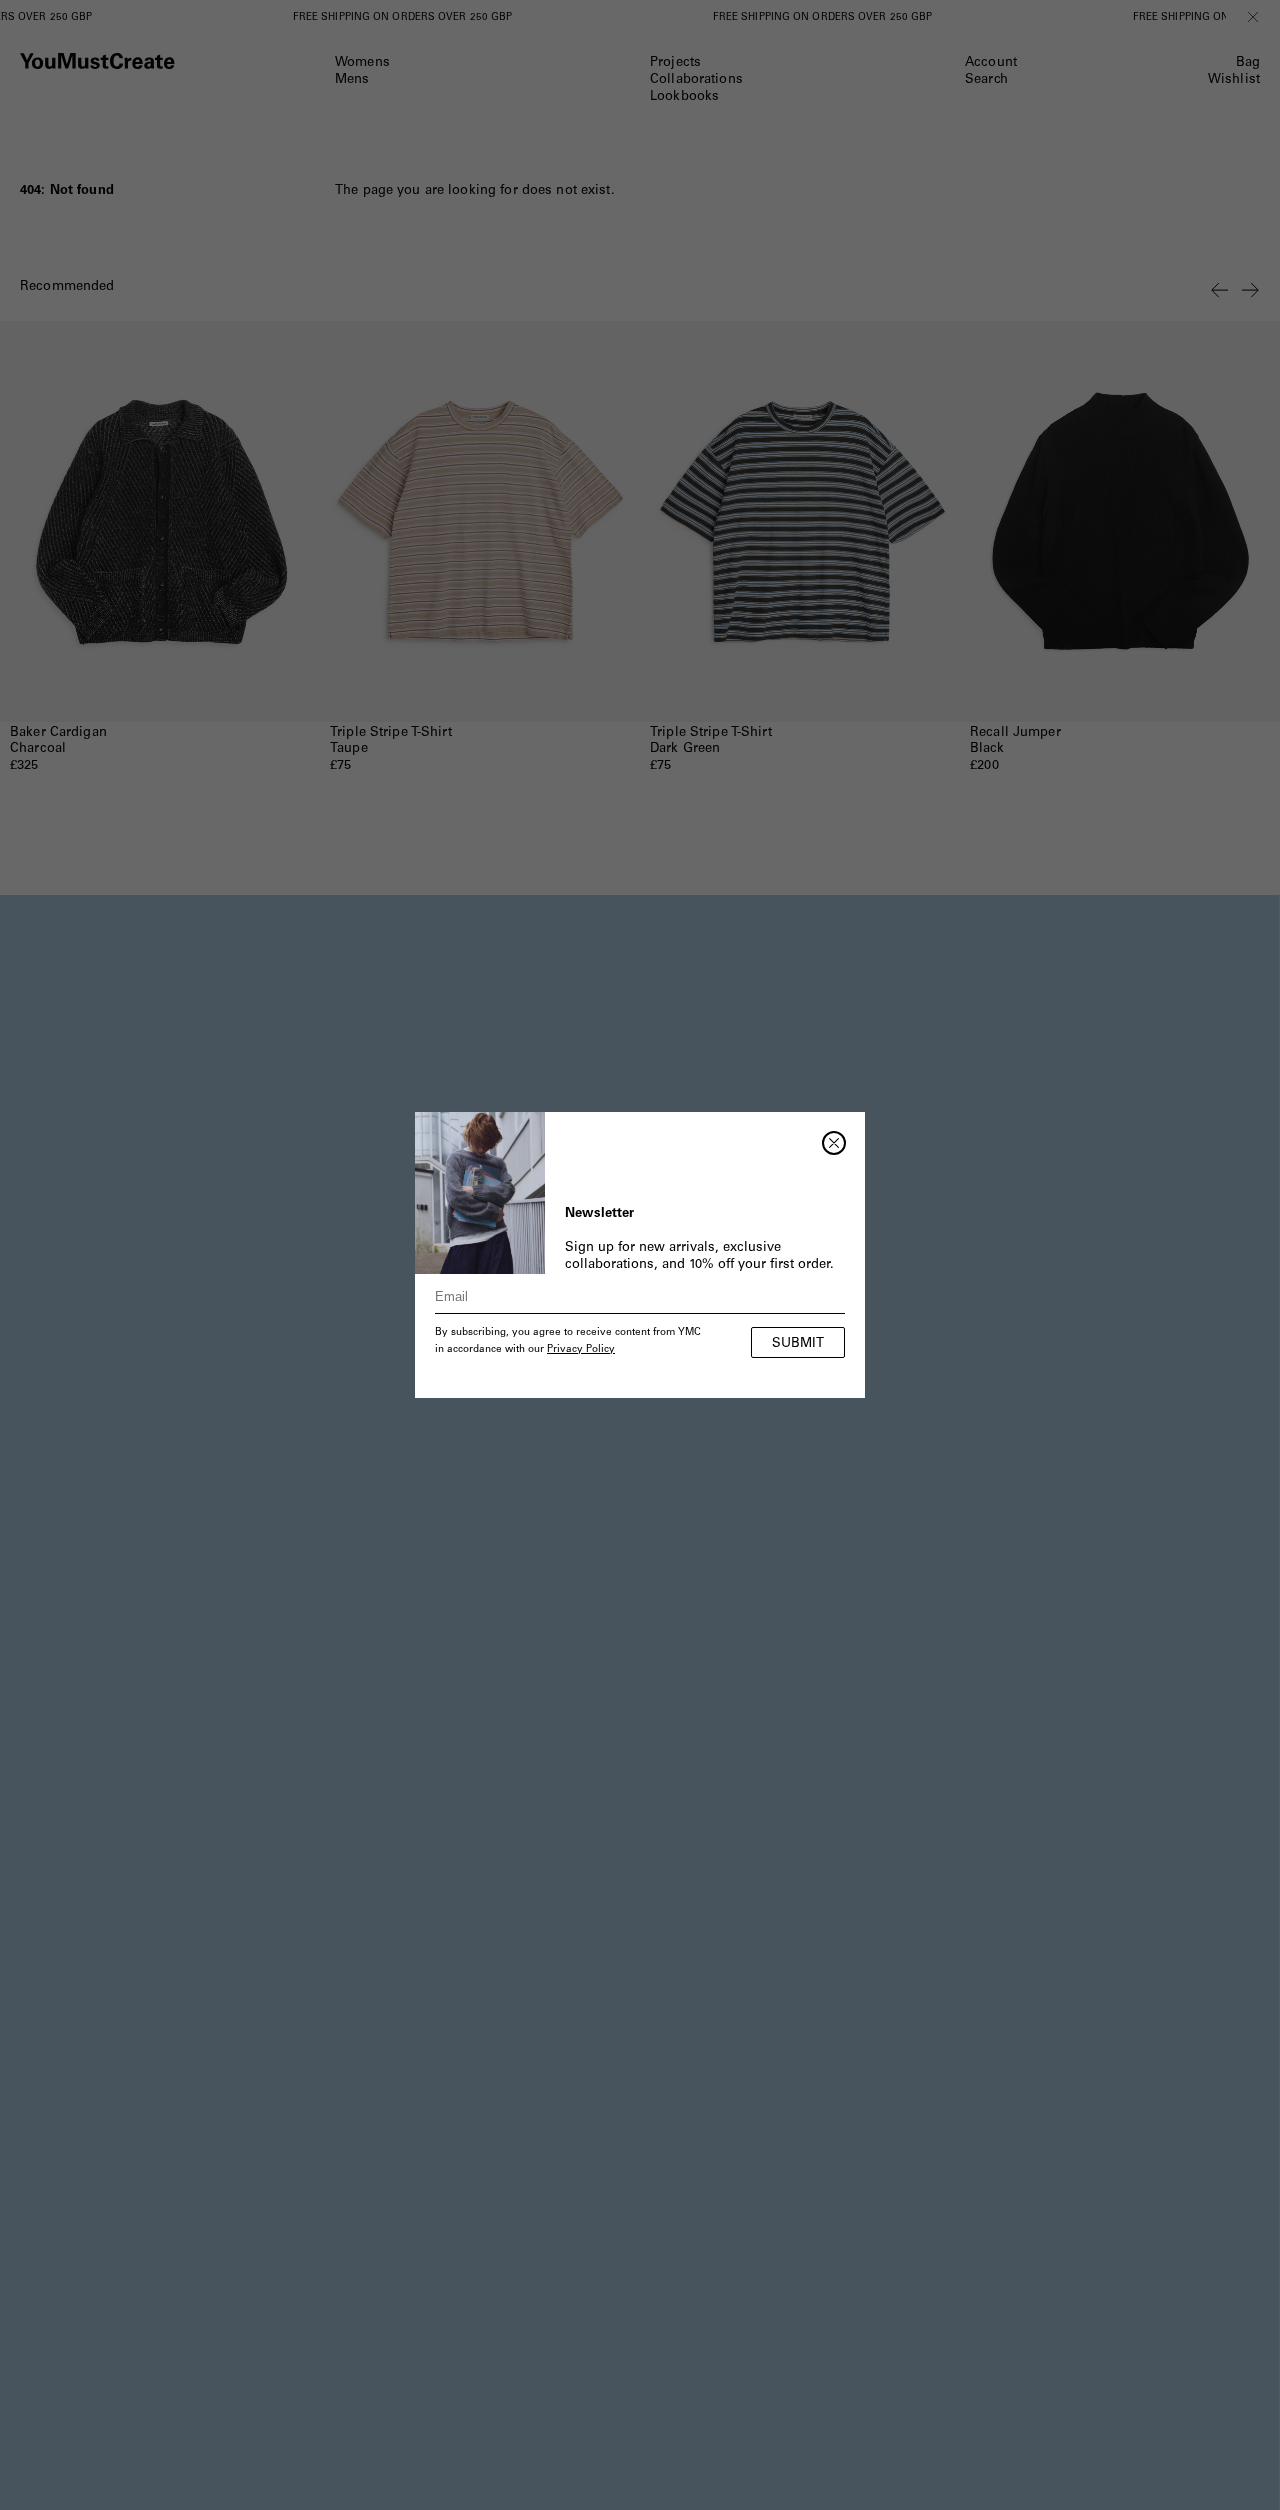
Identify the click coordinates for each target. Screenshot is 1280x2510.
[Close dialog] (834, 1143)
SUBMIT (798, 1344)
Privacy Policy (581, 1350)
